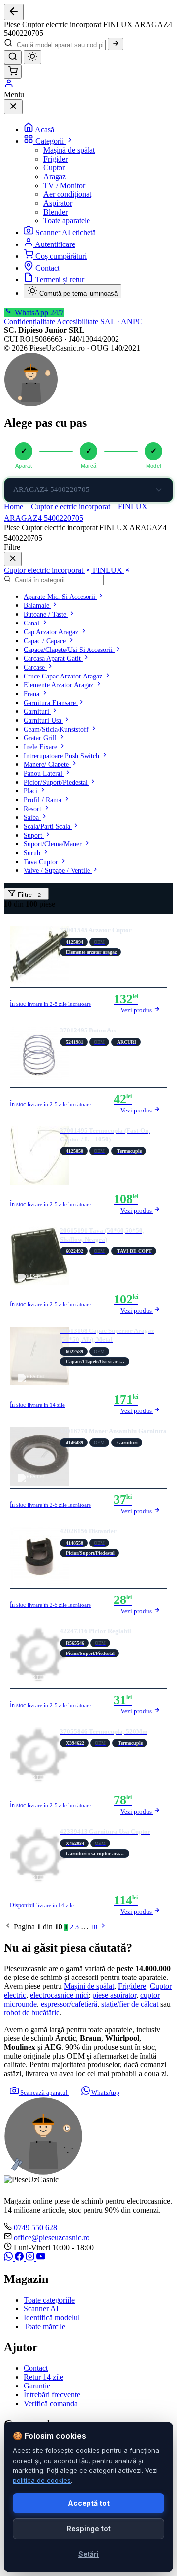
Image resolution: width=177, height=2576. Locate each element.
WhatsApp (105, 2093)
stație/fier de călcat (130, 2004)
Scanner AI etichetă (66, 232)
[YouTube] (41, 2258)
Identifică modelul (52, 2318)
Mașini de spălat (89, 1986)
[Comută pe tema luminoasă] (32, 57)
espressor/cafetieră (69, 2004)
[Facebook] (20, 2258)
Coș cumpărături (61, 256)
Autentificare (55, 244)
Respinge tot (89, 2529)
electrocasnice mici (59, 1995)
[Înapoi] (14, 12)
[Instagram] (31, 2258)
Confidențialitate (29, 321)
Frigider (56, 159)
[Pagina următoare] (103, 1927)
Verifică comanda (51, 2403)
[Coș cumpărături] (13, 71)
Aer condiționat (67, 194)
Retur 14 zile (44, 2377)
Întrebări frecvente (52, 2395)
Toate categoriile (49, 2300)
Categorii (51, 141)
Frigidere (132, 1986)
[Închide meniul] (13, 107)
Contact (47, 268)
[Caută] (116, 44)
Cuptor (54, 168)
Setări (88, 2554)
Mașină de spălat (69, 150)
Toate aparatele (67, 221)
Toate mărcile (44, 2326)
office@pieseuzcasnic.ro (52, 2237)
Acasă (44, 129)
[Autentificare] (9, 86)
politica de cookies (42, 2480)
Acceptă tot (89, 2503)
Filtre (28, 895)
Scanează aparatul (44, 2093)
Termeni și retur (60, 280)
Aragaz (55, 176)
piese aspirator (114, 1995)
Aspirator (58, 203)
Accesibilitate (77, 321)
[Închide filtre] (13, 559)
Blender (56, 212)
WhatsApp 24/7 (38, 312)
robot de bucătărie (32, 2013)
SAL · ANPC (121, 321)
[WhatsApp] (9, 2258)
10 (94, 1927)
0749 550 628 (35, 2228)
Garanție (37, 2386)
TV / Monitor (64, 185)
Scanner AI (41, 2309)
